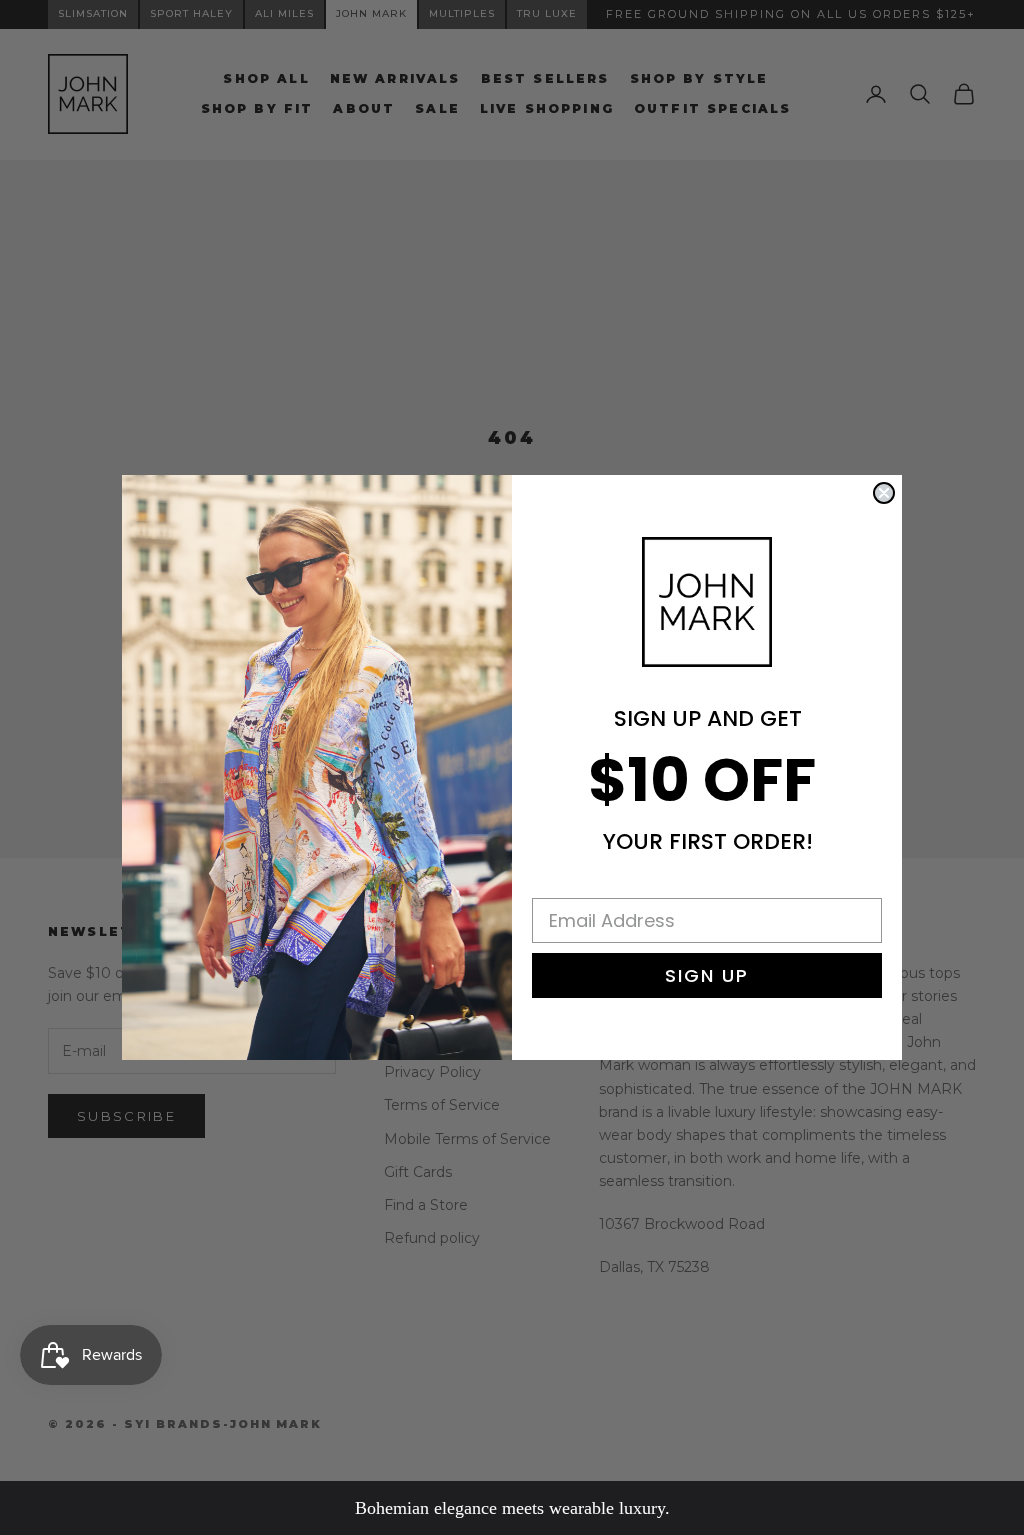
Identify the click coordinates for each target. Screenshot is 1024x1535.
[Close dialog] (884, 493)
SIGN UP (707, 975)
